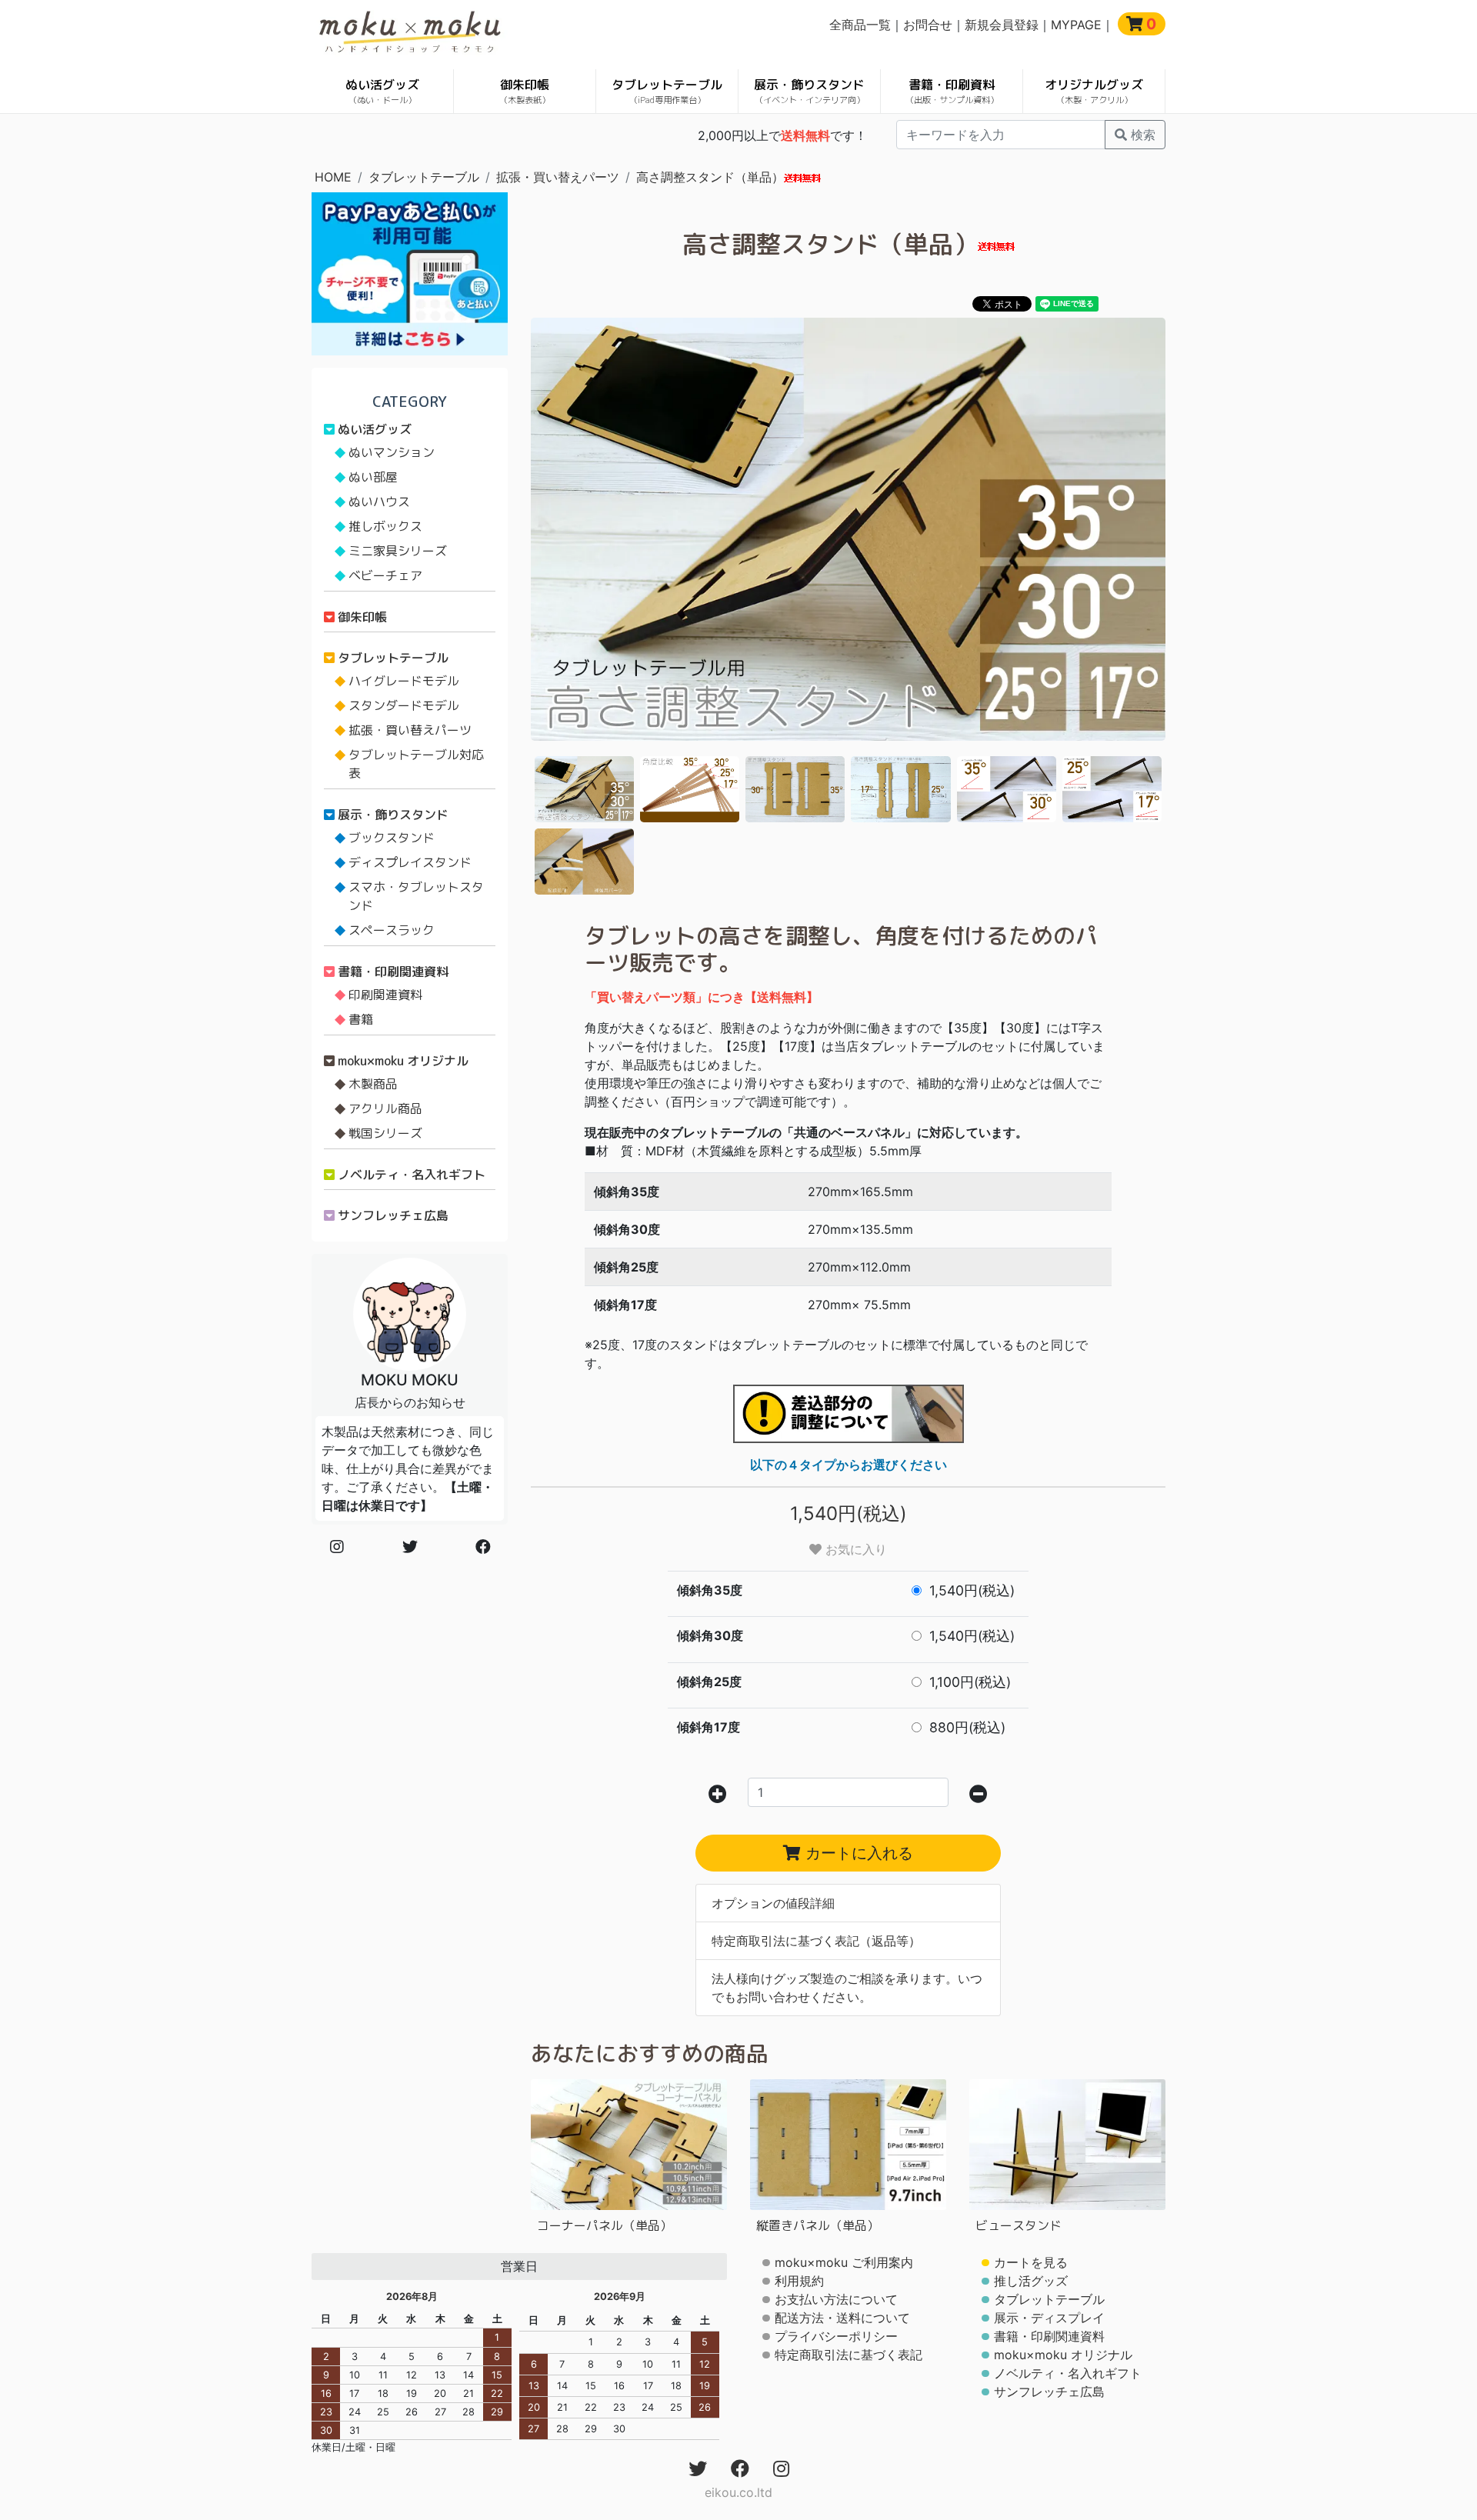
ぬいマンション (392, 452)
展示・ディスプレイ (1049, 2318)
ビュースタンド (1019, 2225)
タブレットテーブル (667, 91)
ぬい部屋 (373, 477)
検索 (1141, 135)
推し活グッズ (1031, 2281)
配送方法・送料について (842, 2318)
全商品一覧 (860, 25)
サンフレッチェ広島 (393, 1215)
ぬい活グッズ (382, 91)
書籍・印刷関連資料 (393, 972)
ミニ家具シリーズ (398, 551)
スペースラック (392, 930)
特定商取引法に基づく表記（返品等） (816, 1941)
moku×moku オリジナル (403, 1061)
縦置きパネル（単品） (818, 2225)
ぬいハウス (379, 502)
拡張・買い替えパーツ (558, 177)
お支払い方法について (836, 2299)
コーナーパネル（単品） (605, 2225)
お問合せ (928, 25)
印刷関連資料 (385, 995)
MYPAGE (1076, 25)
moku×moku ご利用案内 (844, 2262)
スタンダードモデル (404, 705)
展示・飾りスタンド (809, 91)
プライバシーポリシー (836, 2336)
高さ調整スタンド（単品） (710, 177)
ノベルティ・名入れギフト (412, 1175)
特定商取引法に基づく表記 (849, 2355)
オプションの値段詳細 (773, 1903)
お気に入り (854, 1549)
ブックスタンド (392, 838)
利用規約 (799, 2281)
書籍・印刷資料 (952, 91)
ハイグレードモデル (404, 681)
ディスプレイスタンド (410, 862)
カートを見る (1031, 2262)
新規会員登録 (1002, 25)
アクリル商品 (385, 1108)
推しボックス (385, 526)
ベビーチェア (385, 575)
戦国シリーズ (385, 1133)
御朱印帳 (525, 91)
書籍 (361, 1019)
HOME (333, 177)
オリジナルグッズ (1094, 91)
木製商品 (373, 1084)
